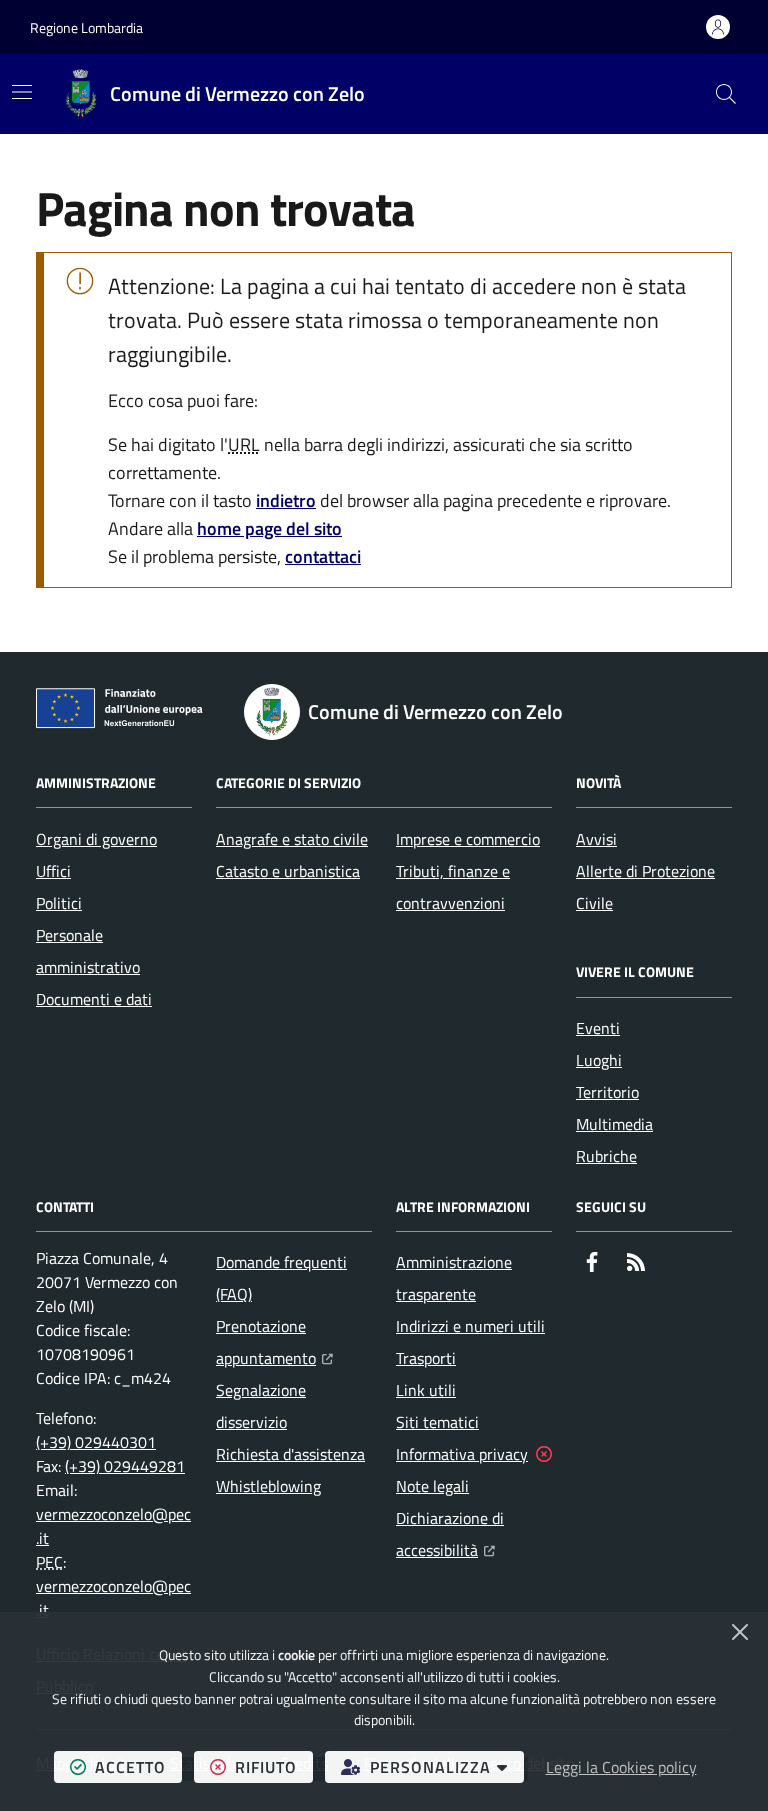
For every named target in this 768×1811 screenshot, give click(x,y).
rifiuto (274, 1766)
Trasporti (426, 1358)
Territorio (607, 1092)
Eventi (598, 1028)
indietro (286, 500)
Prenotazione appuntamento (294, 1342)
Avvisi (596, 839)
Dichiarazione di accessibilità (474, 1534)
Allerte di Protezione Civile (645, 887)
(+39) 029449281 (125, 1466)
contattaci (323, 556)
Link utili (426, 1390)
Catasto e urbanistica (288, 871)
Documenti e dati (94, 999)
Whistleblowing (268, 1486)
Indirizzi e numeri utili (470, 1326)
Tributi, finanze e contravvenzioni (453, 887)
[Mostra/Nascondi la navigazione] (22, 92)
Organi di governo (96, 839)
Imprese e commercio (468, 839)
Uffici (53, 871)
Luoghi (599, 1060)
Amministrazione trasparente (454, 1278)
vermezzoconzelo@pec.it (113, 1526)
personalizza (447, 1766)
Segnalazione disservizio (261, 1406)
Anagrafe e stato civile (292, 839)
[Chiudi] (740, 1632)
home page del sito (269, 528)
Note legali (432, 1486)
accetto (138, 1766)
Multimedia (614, 1124)
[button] (726, 94)
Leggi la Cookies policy (621, 1767)
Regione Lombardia (86, 27)
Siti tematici (437, 1422)
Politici (59, 903)
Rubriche (606, 1156)
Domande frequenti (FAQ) (281, 1278)
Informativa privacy (462, 1454)
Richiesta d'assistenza (290, 1454)
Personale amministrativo (88, 951)
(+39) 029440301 (96, 1442)
